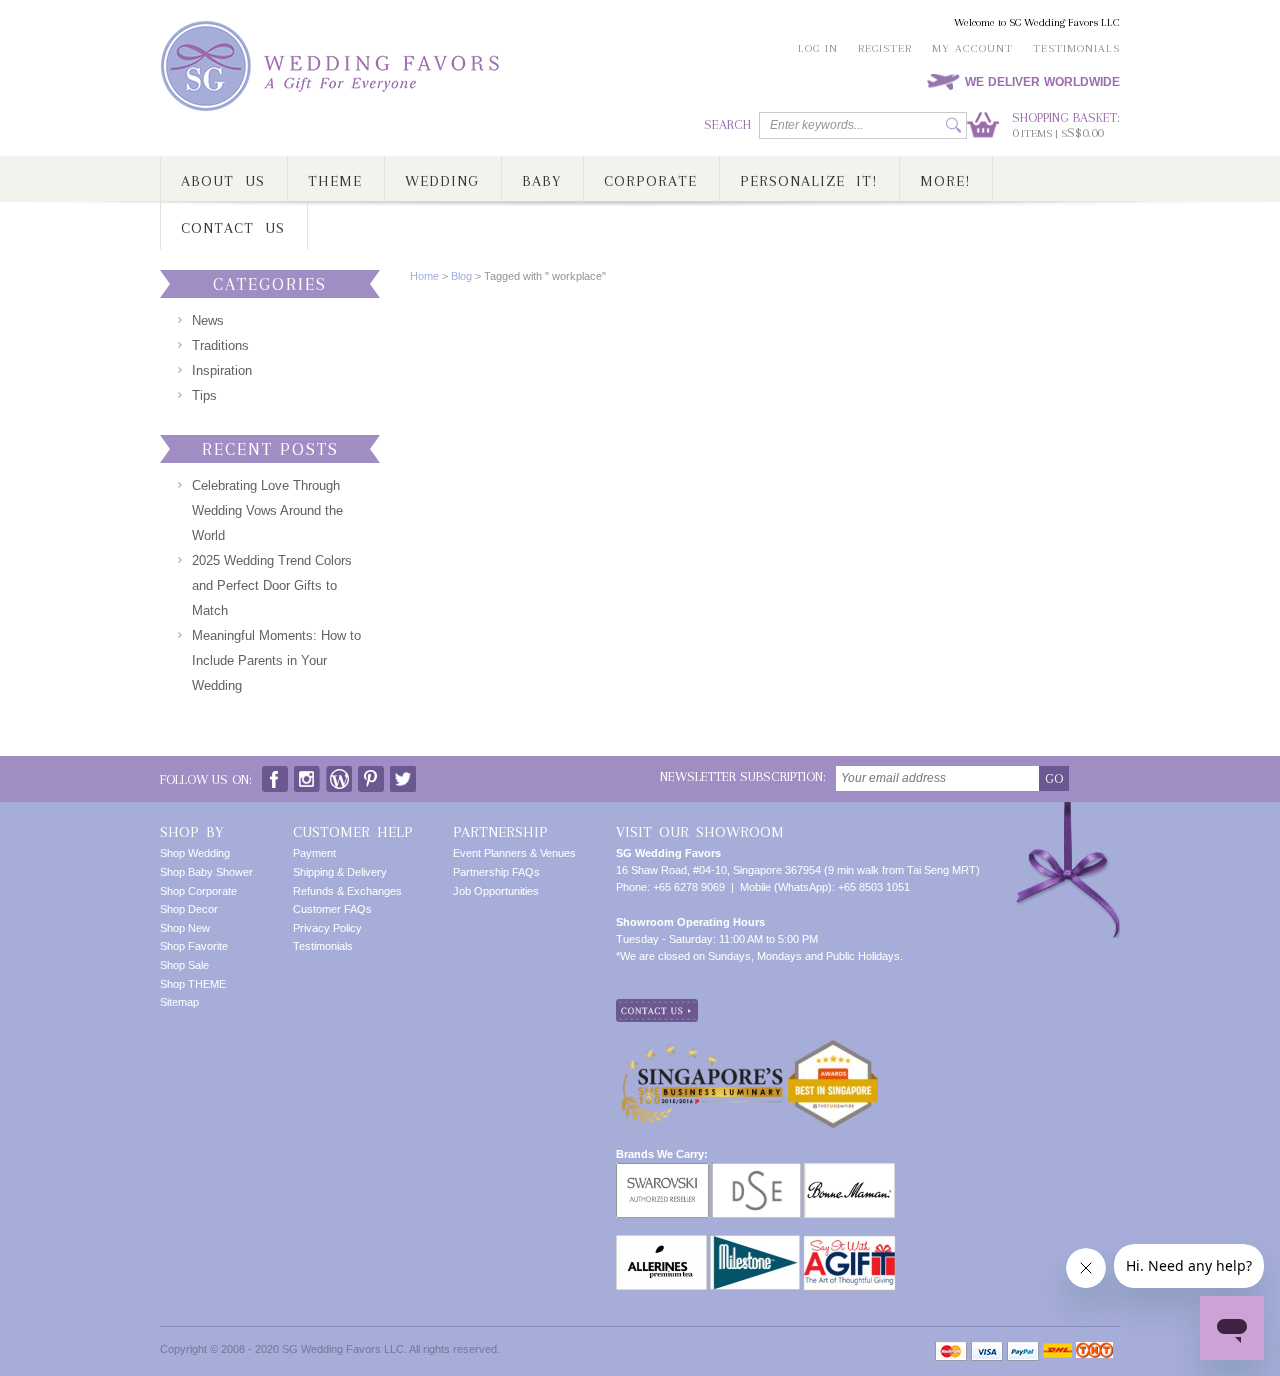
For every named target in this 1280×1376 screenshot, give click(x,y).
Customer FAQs (332, 909)
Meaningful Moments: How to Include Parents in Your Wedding (276, 660)
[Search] (953, 125)
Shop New (185, 928)
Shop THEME (193, 984)
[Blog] (339, 774)
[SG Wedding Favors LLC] (333, 66)
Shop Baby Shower (206, 872)
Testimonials (1076, 48)
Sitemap (179, 1002)
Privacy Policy (327, 928)
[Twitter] (403, 774)
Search (727, 124)
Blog (461, 276)
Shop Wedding (195, 853)
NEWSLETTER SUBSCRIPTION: (743, 776)
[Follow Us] (307, 774)
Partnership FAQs (496, 872)
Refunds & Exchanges (347, 891)
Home (424, 276)
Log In (818, 48)
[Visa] (987, 1351)
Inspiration (222, 370)
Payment (314, 853)
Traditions (220, 345)
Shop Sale (184, 965)
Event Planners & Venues (514, 853)
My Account (972, 48)
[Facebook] (275, 774)
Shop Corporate (198, 891)
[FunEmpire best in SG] (833, 1047)
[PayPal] (1023, 1351)
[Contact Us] (657, 1007)
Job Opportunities (496, 891)
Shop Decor (189, 909)
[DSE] (756, 1171)
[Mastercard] (951, 1351)
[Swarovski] (662, 1171)
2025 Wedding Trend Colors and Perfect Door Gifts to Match (272, 585)
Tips (204, 395)
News (208, 320)
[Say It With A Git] (849, 1243)
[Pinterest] (371, 774)
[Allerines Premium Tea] (661, 1243)
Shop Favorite (194, 946)
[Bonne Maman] (849, 1171)
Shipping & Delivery (340, 872)
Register (885, 48)
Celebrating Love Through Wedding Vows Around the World (267, 510)
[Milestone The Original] (755, 1243)
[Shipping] (1057, 1351)
